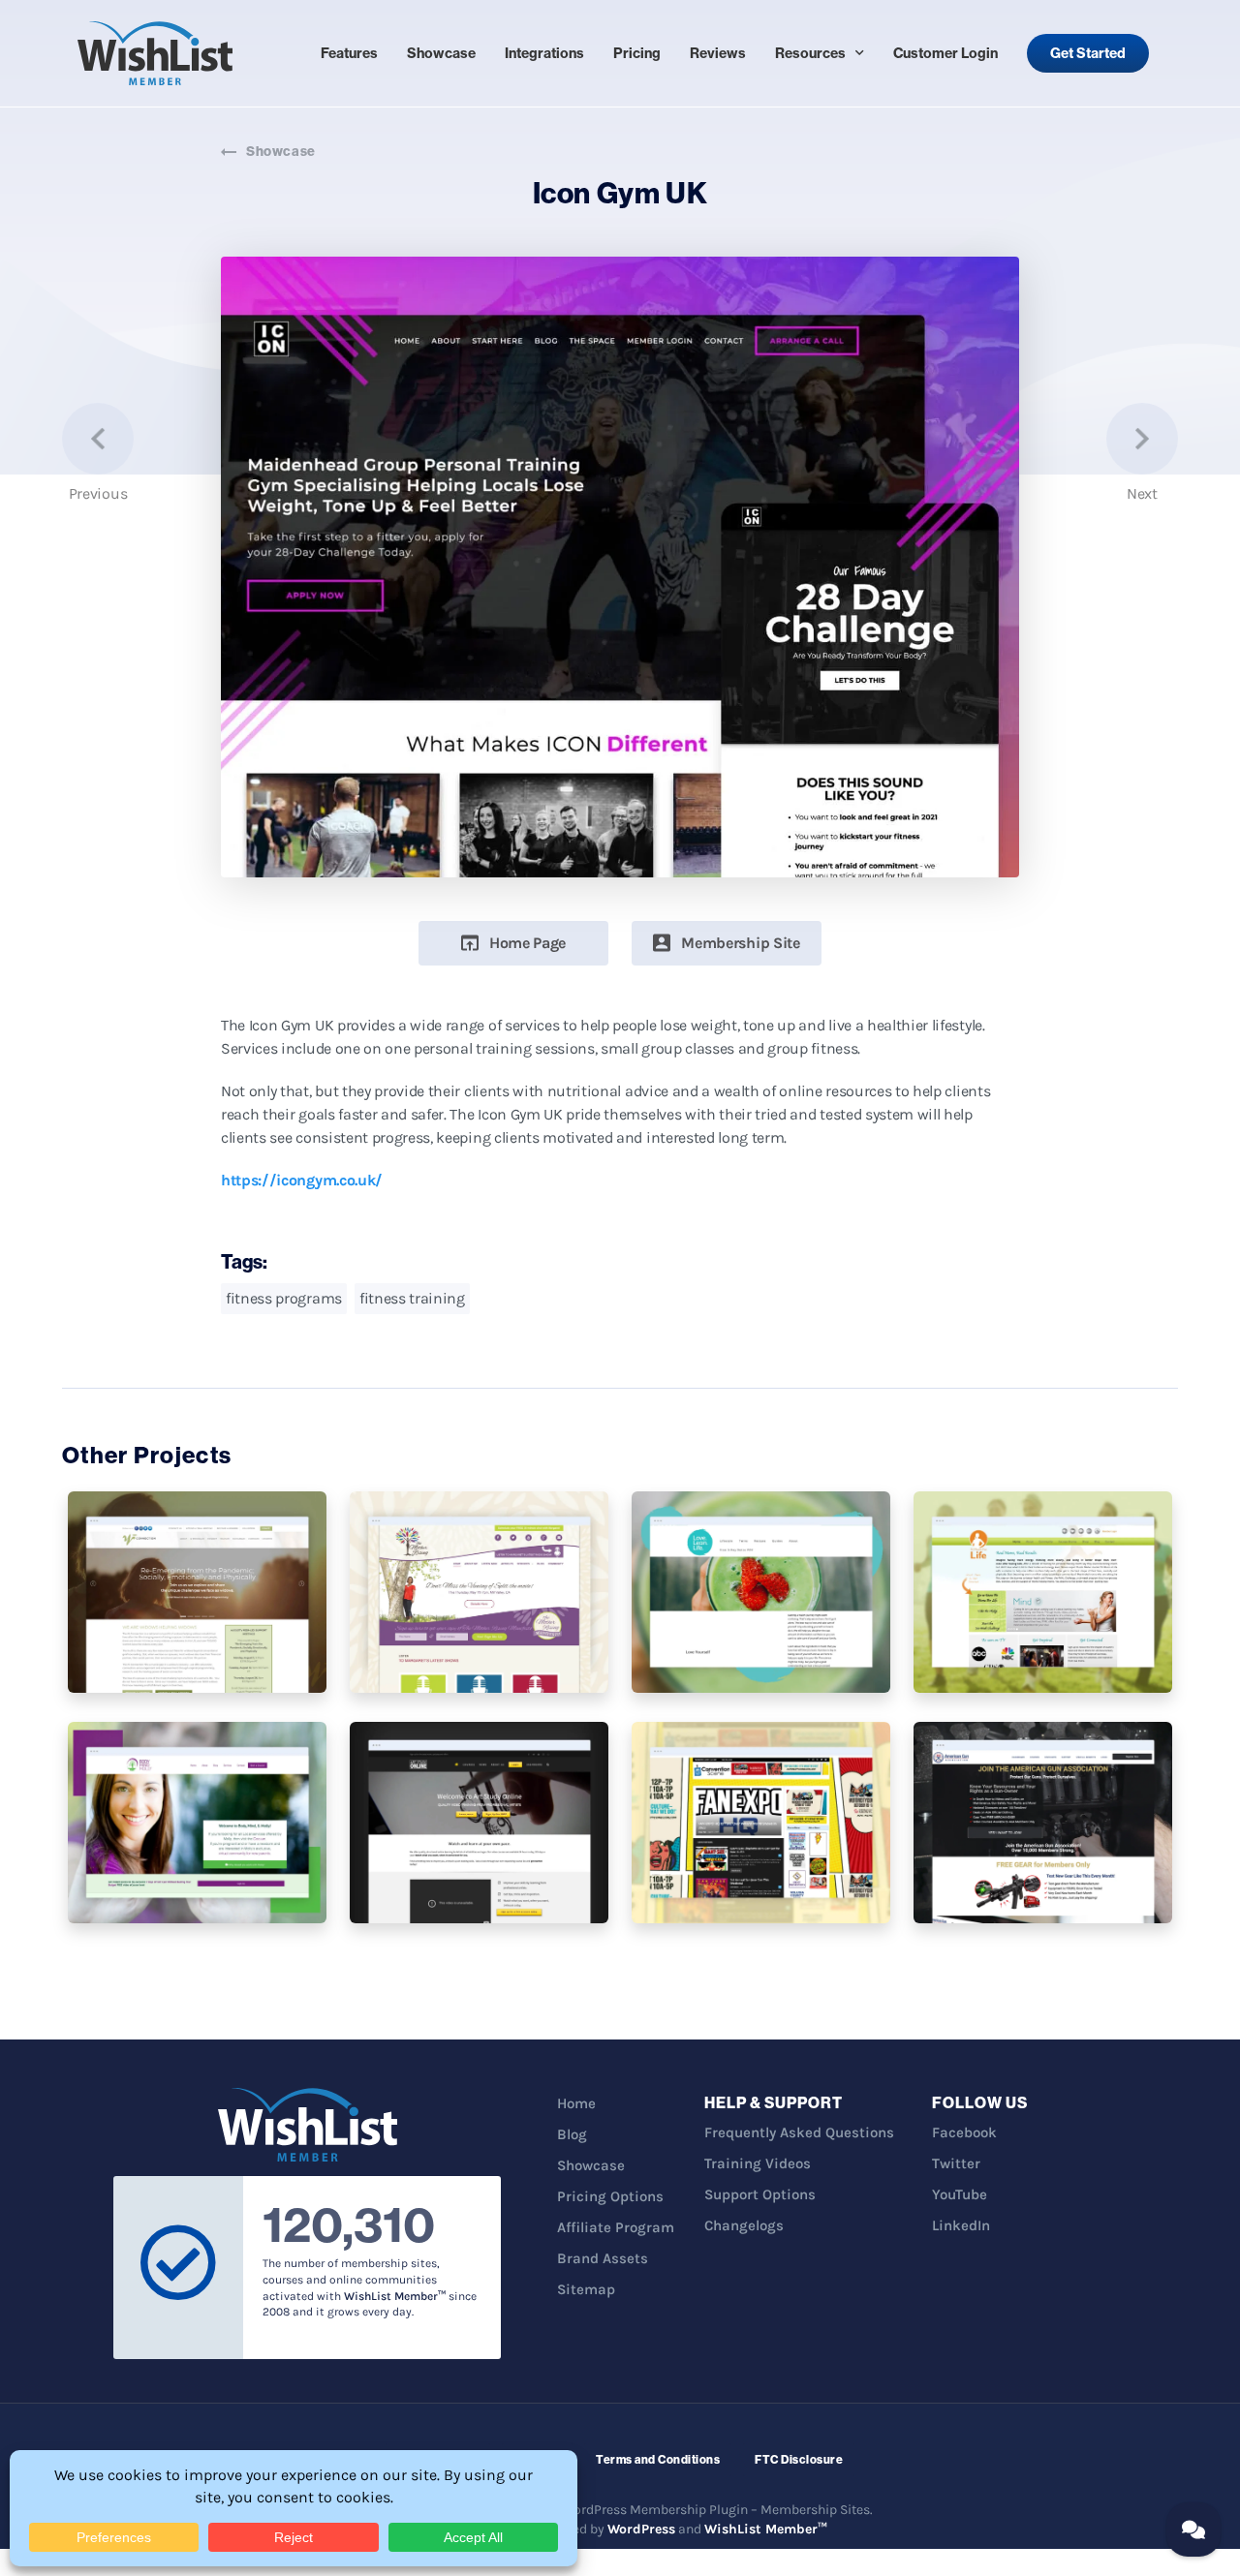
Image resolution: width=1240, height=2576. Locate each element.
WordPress (641, 2529)
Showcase (441, 53)
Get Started (1088, 53)
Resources (810, 53)
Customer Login (945, 53)
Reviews (718, 53)
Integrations (544, 53)
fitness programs (284, 1298)
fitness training (412, 1298)
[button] (513, 943)
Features (349, 53)
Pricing (637, 53)
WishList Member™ (766, 2529)
